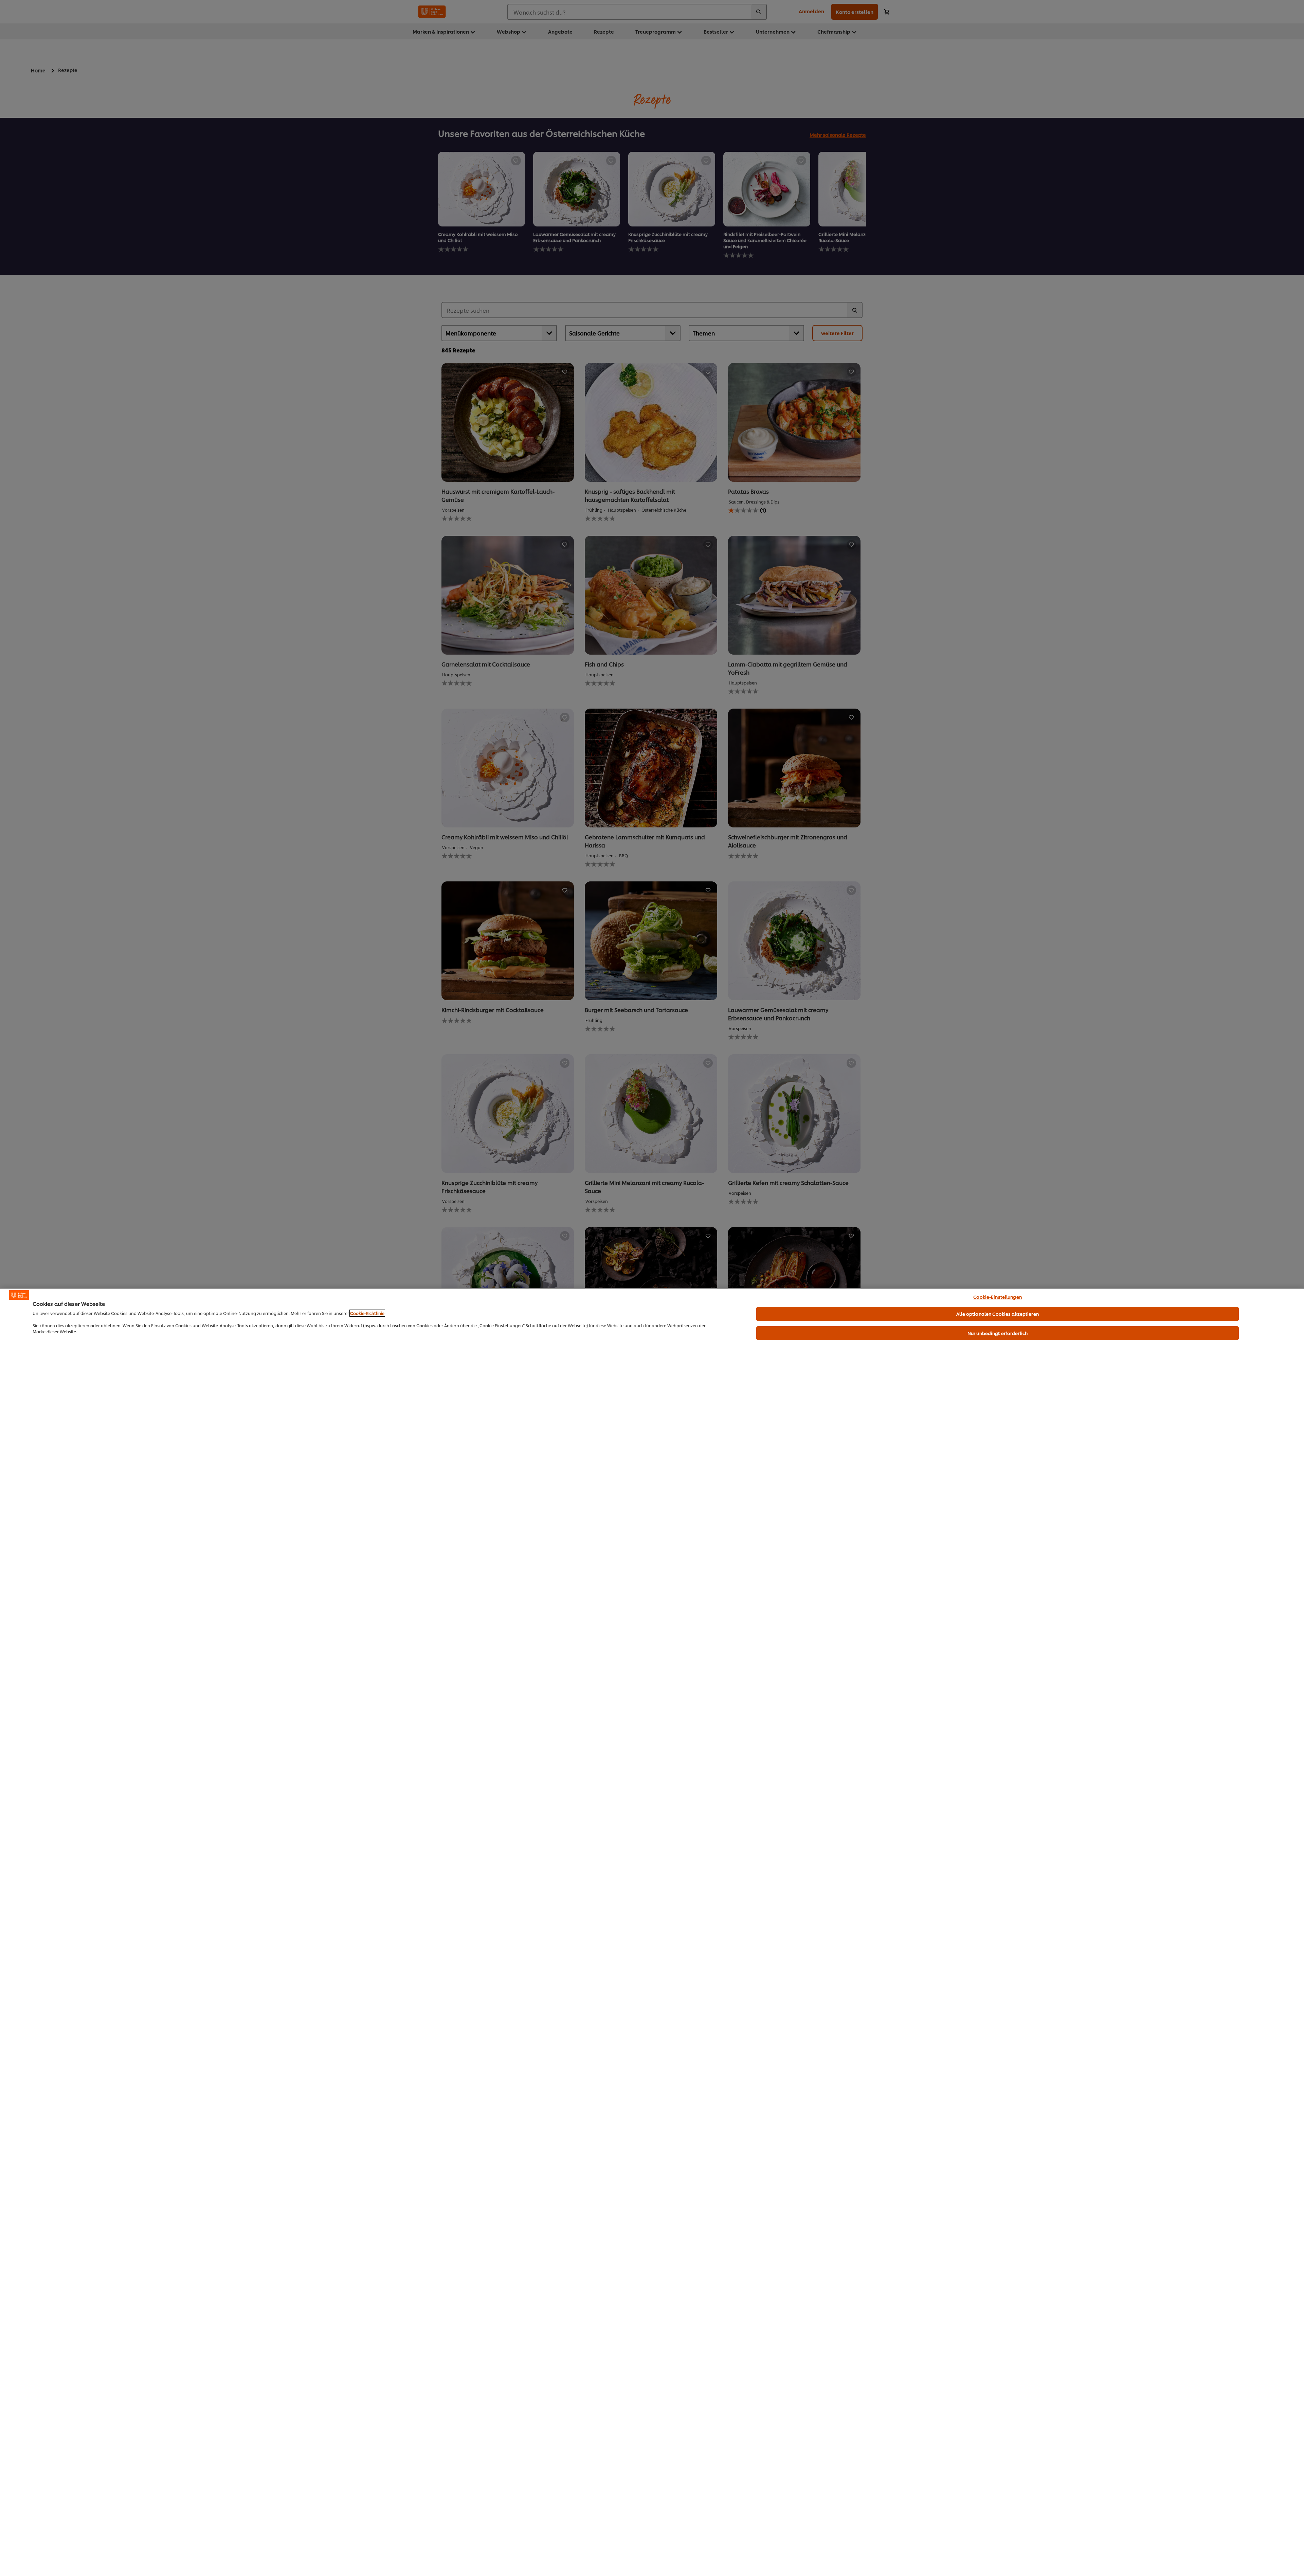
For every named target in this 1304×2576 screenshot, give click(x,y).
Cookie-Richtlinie (367, 1313)
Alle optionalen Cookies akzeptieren (998, 1314)
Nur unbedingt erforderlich (998, 1333)
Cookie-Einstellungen (998, 1297)
